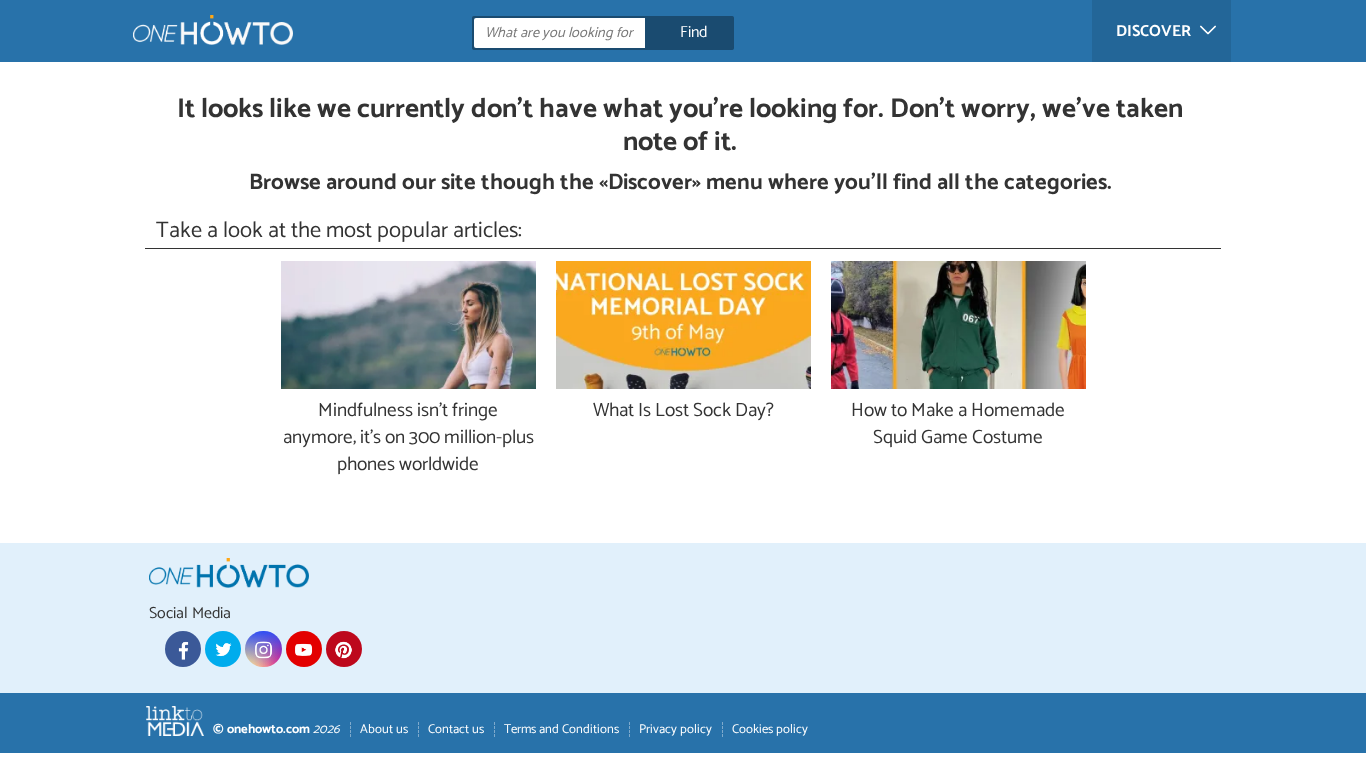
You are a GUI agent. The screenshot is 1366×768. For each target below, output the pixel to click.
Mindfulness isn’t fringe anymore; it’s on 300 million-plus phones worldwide (408, 438)
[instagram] (263, 649)
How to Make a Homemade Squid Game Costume (958, 425)
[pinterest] (344, 649)
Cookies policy (770, 729)
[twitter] (223, 649)
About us (384, 729)
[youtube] (304, 649)
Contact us (456, 729)
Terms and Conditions (561, 729)
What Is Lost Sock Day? (683, 411)
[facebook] (183, 649)
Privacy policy (675, 729)
